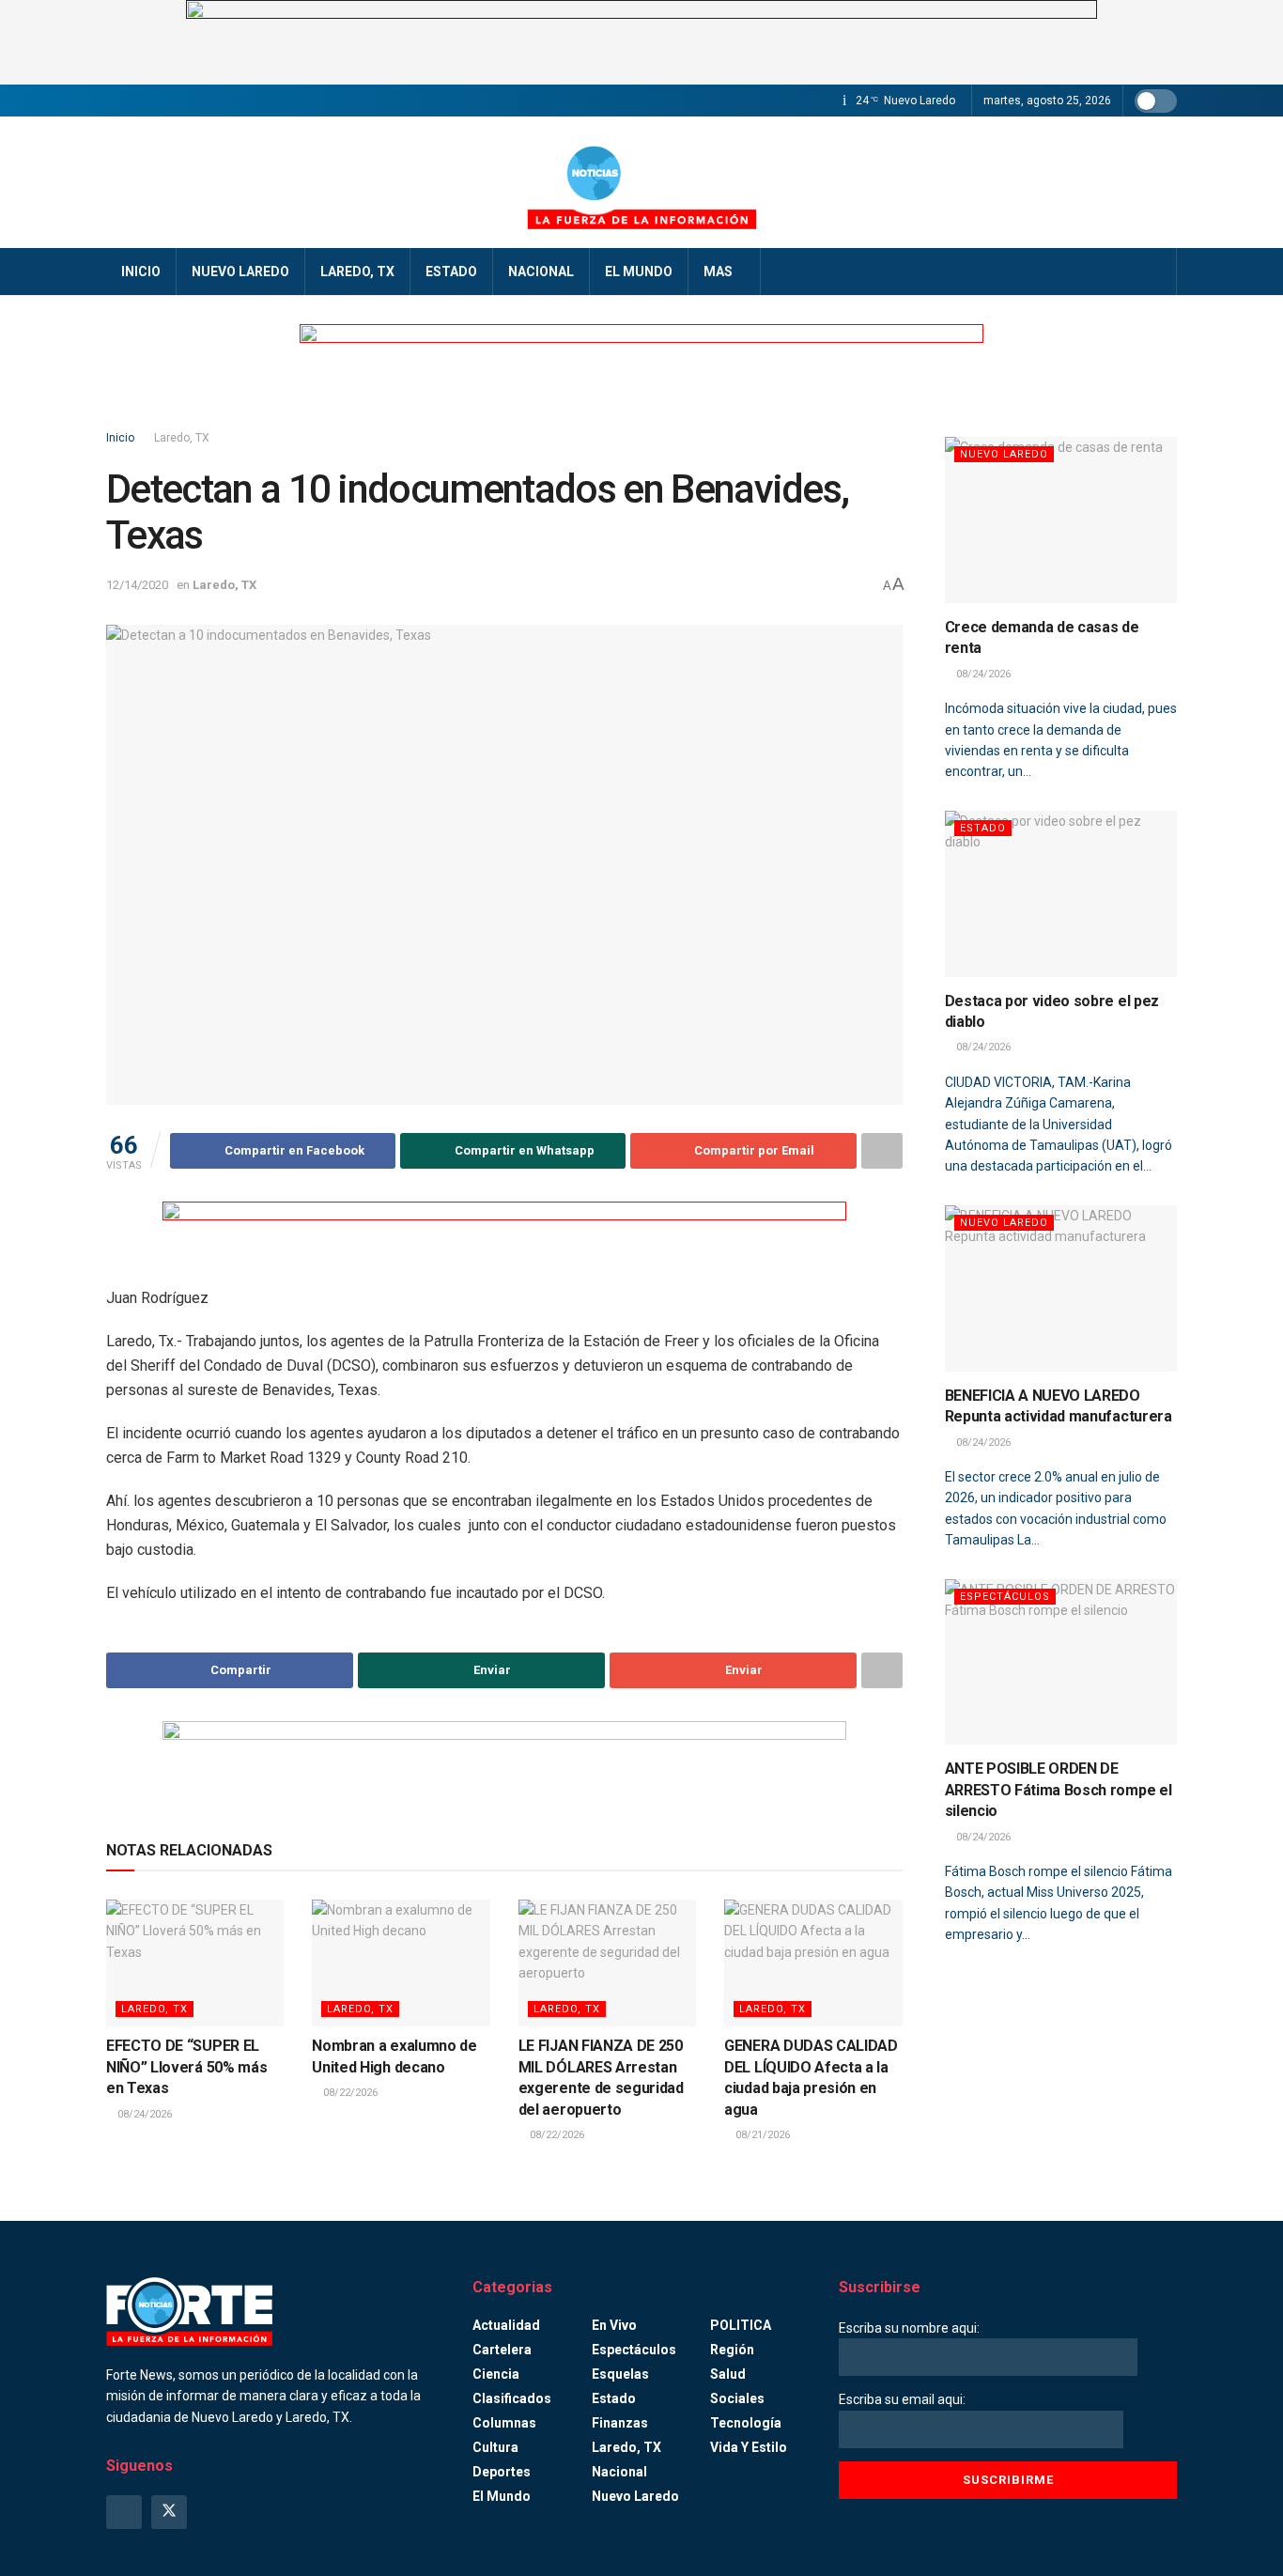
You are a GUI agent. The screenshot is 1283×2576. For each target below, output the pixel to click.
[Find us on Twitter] (169, 2512)
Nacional (541, 272)
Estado (451, 272)
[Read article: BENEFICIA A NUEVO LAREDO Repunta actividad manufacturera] (1061, 1288)
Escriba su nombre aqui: (909, 2328)
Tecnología (746, 2423)
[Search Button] (1156, 272)
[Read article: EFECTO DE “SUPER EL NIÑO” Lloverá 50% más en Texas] (195, 1963)
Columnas (504, 2423)
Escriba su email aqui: (902, 2399)
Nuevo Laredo (240, 272)
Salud (728, 2374)
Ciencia (496, 2374)
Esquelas (620, 2374)
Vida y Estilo (749, 2447)
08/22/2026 (349, 2093)
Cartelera (502, 2350)
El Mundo (639, 272)
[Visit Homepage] (641, 182)
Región (732, 2350)
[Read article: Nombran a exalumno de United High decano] (401, 1963)
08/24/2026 (143, 2114)
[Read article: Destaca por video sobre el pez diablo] (1061, 894)
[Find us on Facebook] (124, 2512)
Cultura (495, 2447)
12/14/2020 (137, 585)
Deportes (502, 2472)
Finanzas (620, 2423)
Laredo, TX (357, 272)
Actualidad (506, 2325)
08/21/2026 (761, 2135)
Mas (718, 272)
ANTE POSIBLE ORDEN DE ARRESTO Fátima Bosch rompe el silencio (1059, 1790)
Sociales (737, 2398)
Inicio (141, 272)
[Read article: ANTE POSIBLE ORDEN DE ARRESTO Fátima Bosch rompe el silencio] (1061, 1662)
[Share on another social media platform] (882, 1151)
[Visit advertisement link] (641, 42)
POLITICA (741, 2325)
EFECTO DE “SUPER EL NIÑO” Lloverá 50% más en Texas (186, 2067)
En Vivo (614, 2325)
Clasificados (512, 2398)
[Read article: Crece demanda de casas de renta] (1061, 520)
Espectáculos (1005, 1597)
